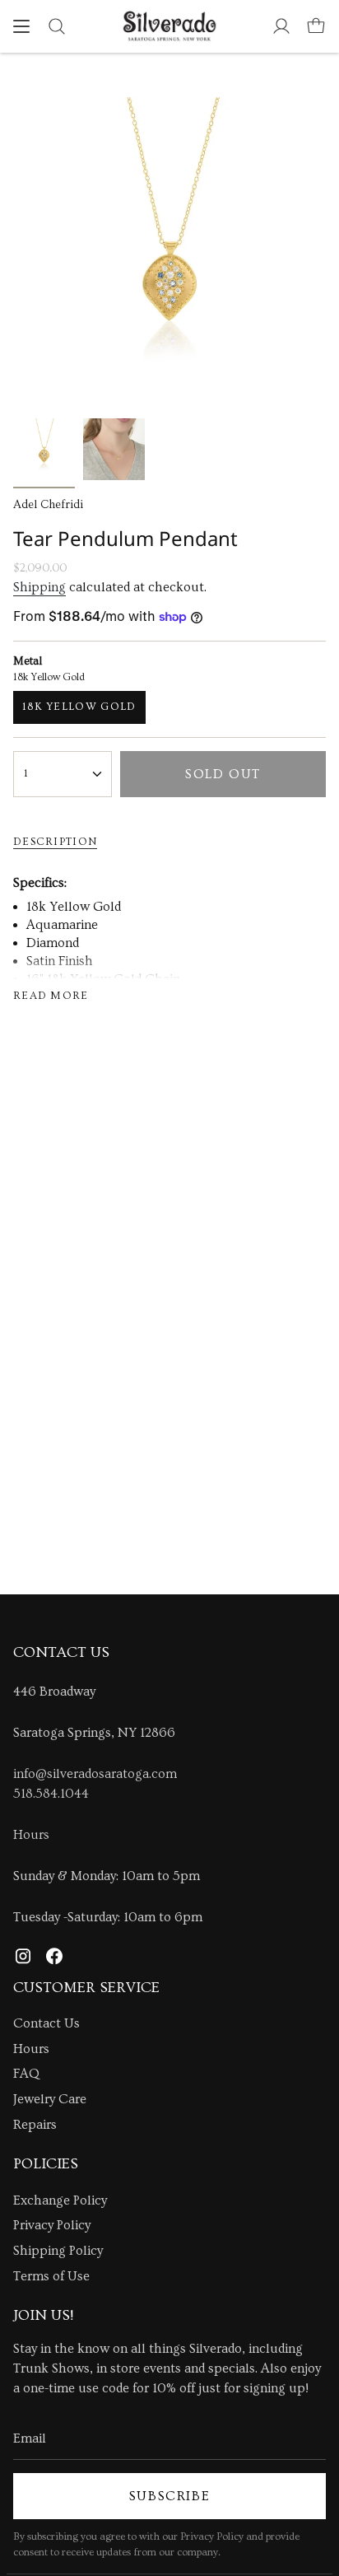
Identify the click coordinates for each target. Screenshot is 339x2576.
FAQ (26, 2074)
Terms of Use (51, 2276)
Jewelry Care (50, 2099)
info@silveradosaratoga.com (95, 1774)
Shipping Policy (58, 2251)
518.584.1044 (51, 1794)
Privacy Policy (52, 2225)
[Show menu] (21, 26)
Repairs (35, 2125)
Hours (31, 1835)
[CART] (316, 26)
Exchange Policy (60, 2200)
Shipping (39, 587)
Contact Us (46, 2023)
